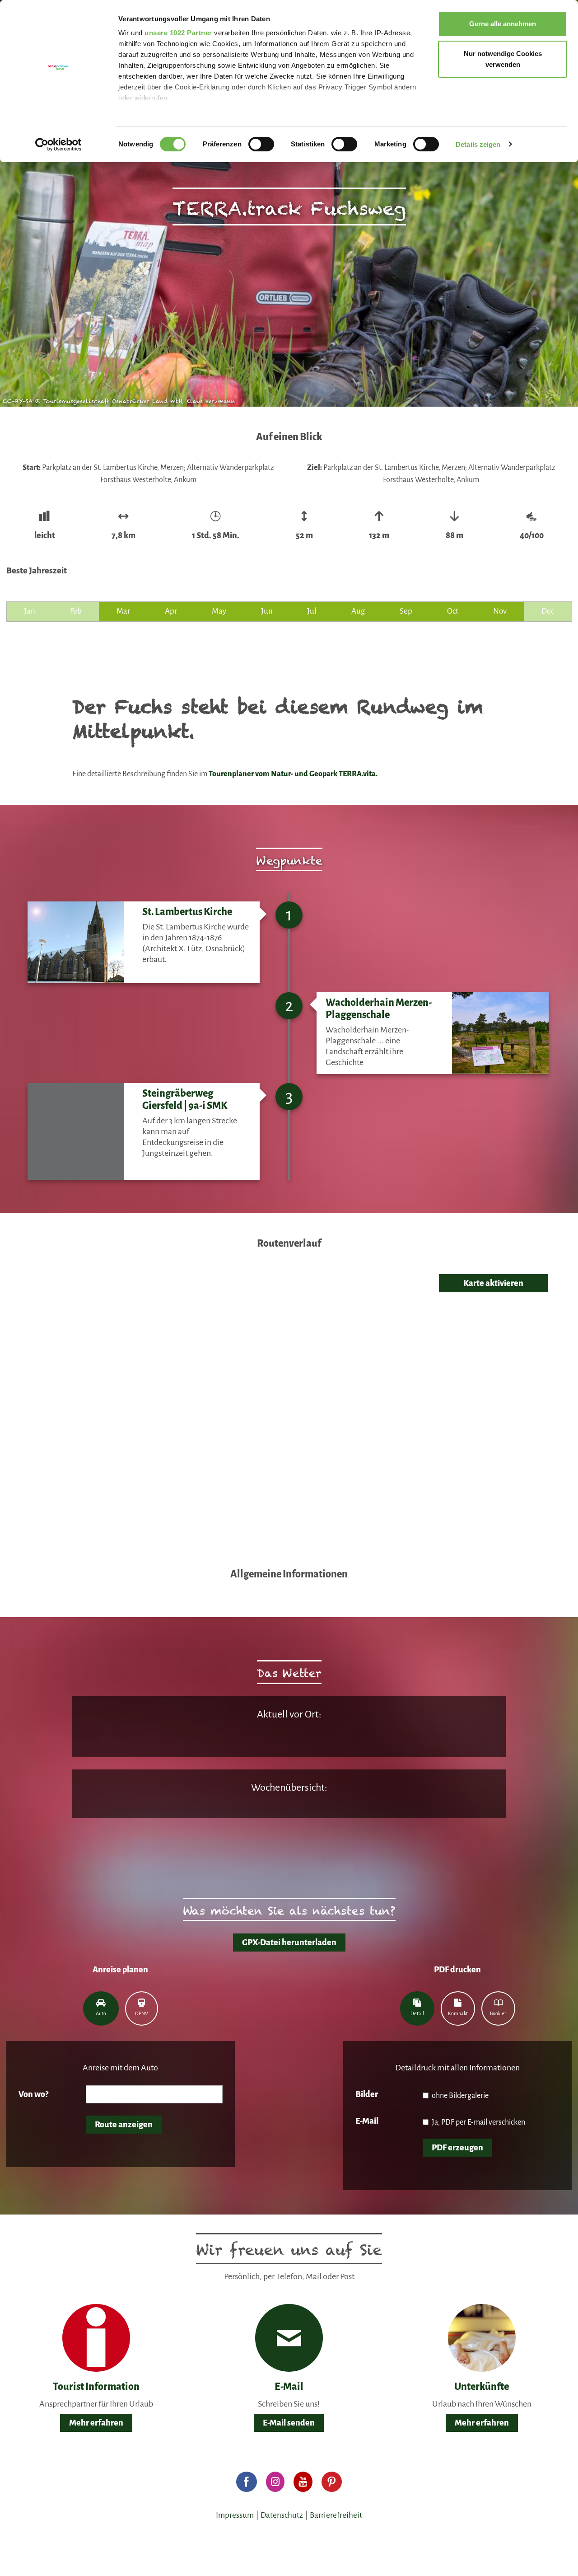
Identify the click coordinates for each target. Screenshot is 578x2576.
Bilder (367, 2094)
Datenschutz (282, 2515)
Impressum (235, 2515)
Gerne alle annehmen (503, 24)
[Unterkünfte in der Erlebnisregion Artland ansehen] (482, 2337)
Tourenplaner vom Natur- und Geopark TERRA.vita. (294, 774)
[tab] (101, 2008)
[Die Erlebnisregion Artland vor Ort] (96, 2337)
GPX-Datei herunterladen (289, 1943)
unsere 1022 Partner (178, 33)
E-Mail (367, 2121)
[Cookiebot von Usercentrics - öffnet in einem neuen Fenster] (58, 145)
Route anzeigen (124, 2125)
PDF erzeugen (457, 2148)
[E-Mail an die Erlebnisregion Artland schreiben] (289, 2338)
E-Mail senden (289, 2423)
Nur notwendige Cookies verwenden (503, 59)
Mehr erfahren (96, 2423)
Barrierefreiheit (336, 2515)
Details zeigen (478, 144)
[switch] (261, 144)
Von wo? (33, 2094)
